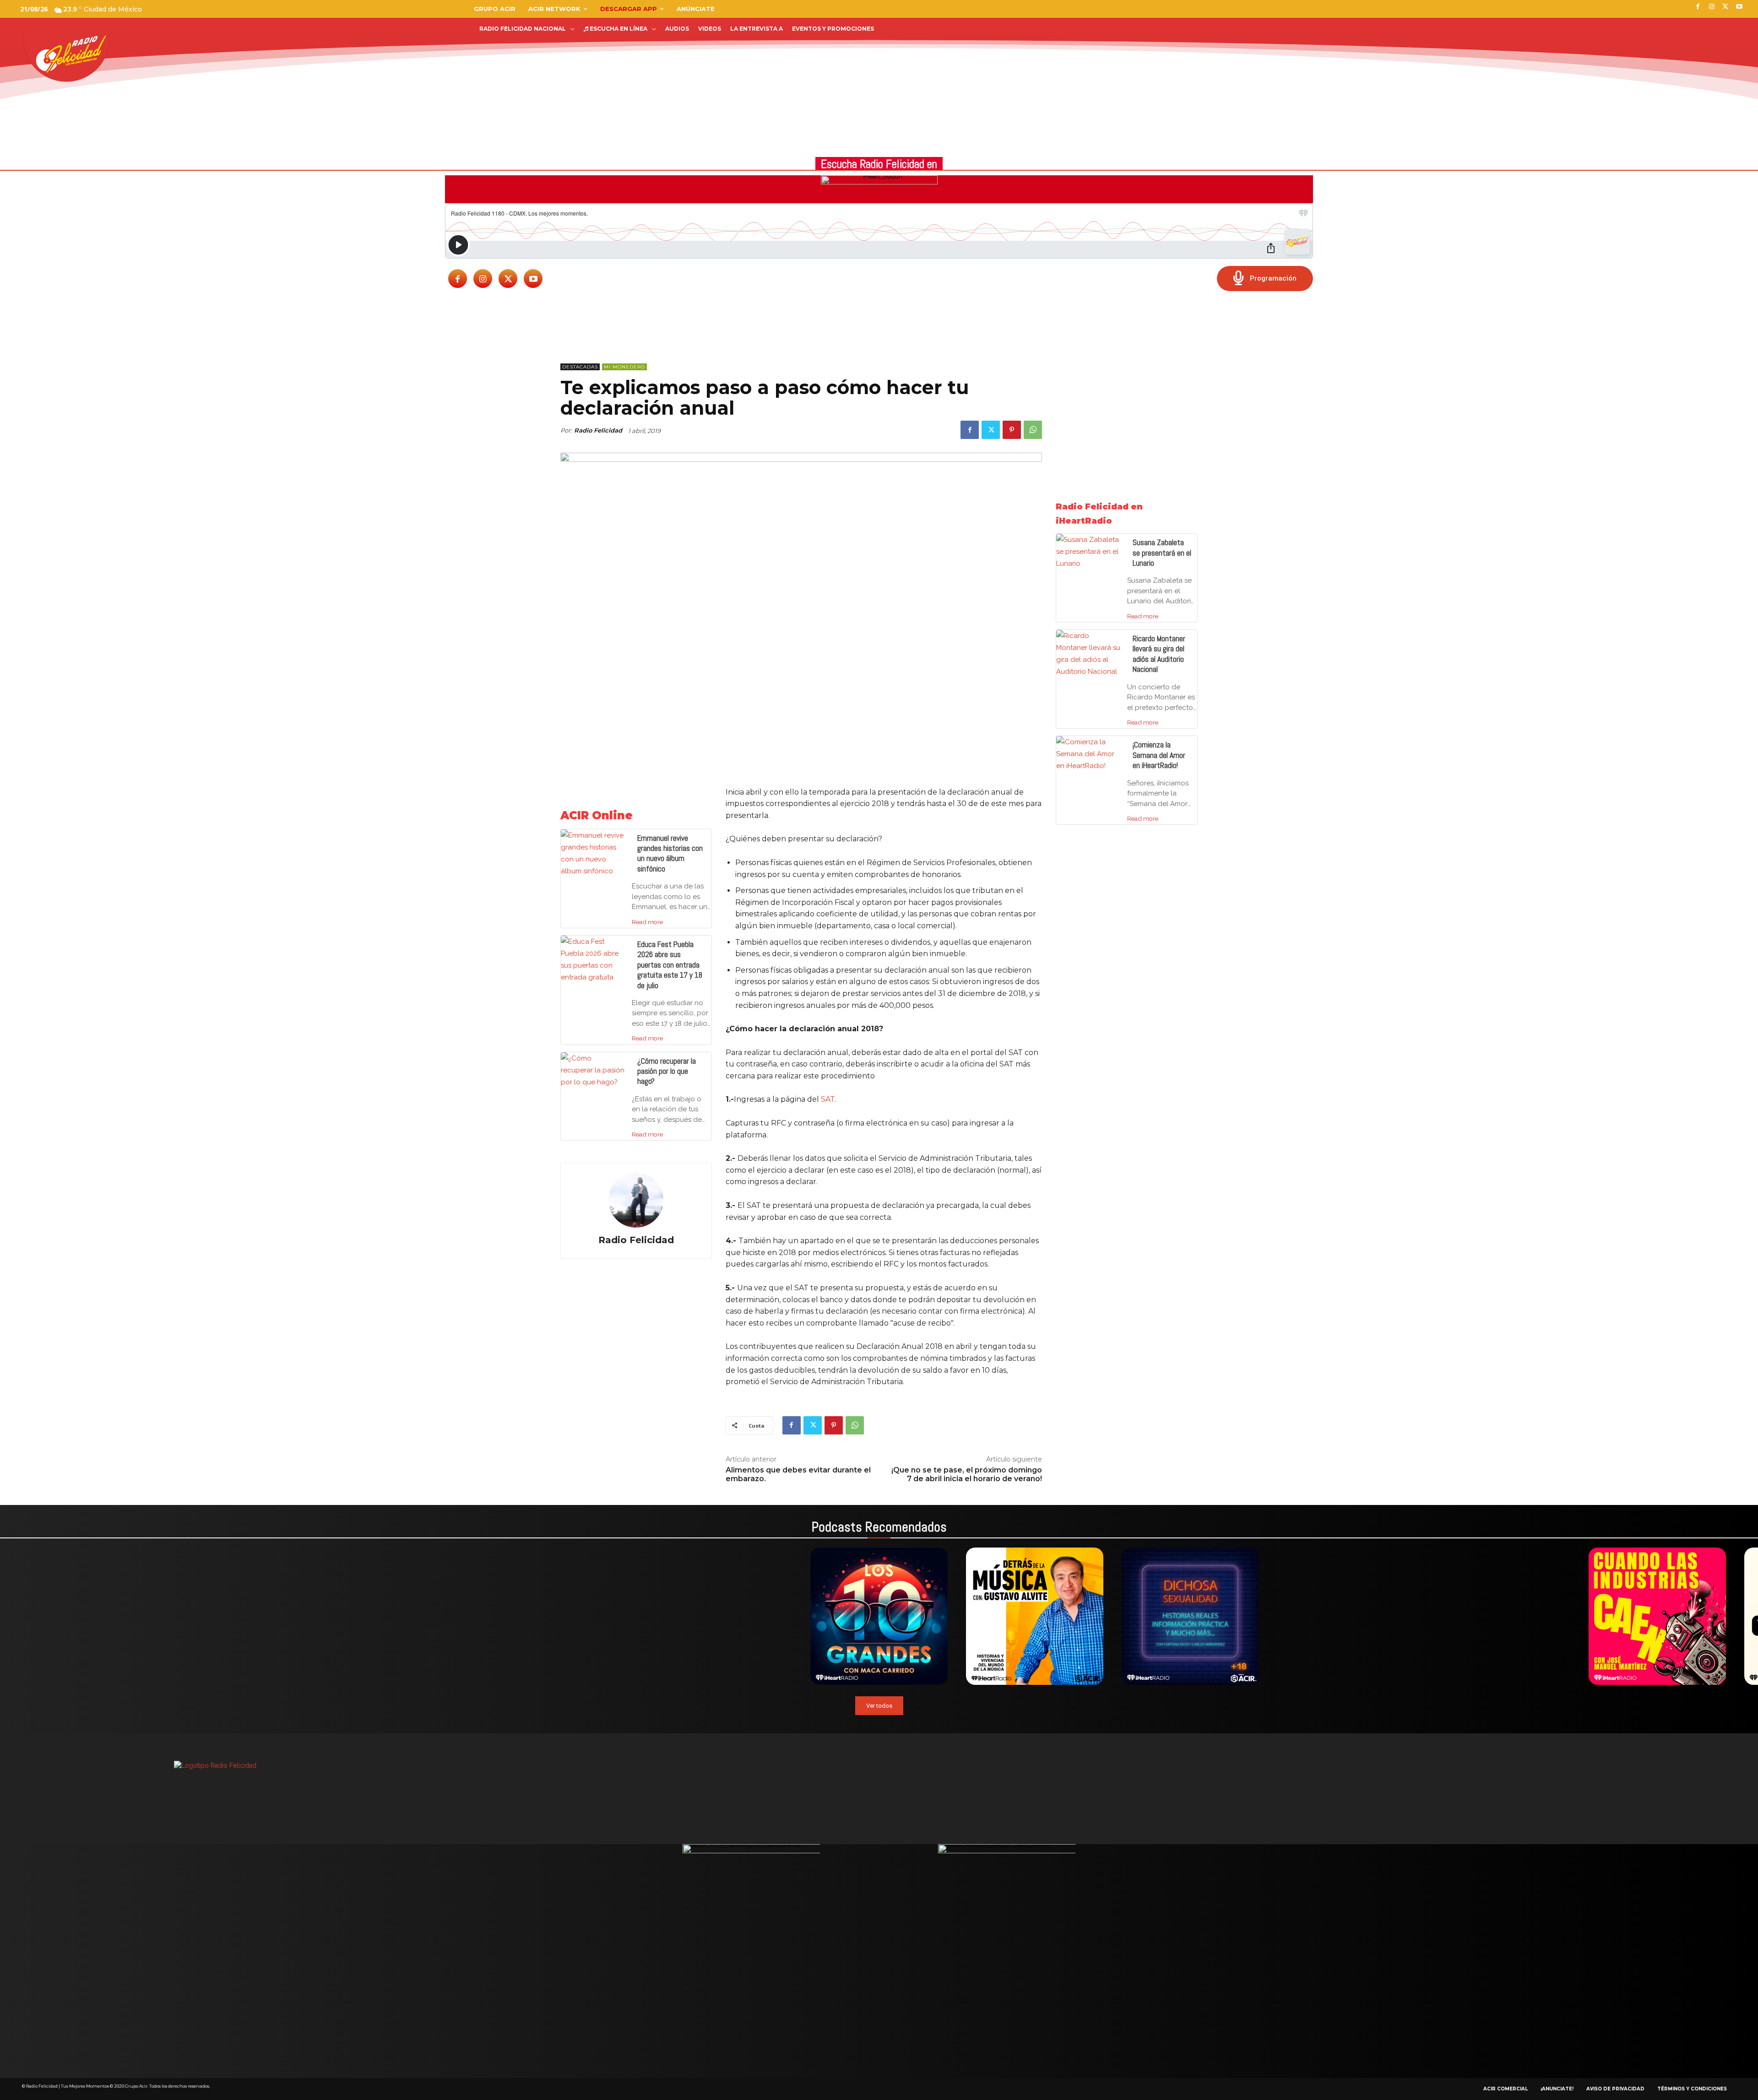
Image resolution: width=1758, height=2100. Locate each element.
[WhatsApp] (1033, 430)
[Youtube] (533, 279)
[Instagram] (483, 279)
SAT (828, 1099)
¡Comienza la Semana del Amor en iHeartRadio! (1159, 755)
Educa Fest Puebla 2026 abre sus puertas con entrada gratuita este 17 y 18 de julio (670, 965)
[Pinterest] (1012, 430)
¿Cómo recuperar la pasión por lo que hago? (667, 1071)
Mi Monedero (624, 367)
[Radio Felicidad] (636, 1200)
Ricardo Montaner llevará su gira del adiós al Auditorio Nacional (1159, 654)
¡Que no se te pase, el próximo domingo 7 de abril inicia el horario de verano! (967, 1474)
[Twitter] (508, 279)
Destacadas (580, 367)
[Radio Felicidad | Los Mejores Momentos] (71, 54)
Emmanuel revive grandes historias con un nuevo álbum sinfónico (670, 853)
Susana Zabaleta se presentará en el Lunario (1162, 553)
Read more (647, 922)
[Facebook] (458, 279)
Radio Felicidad (598, 430)
